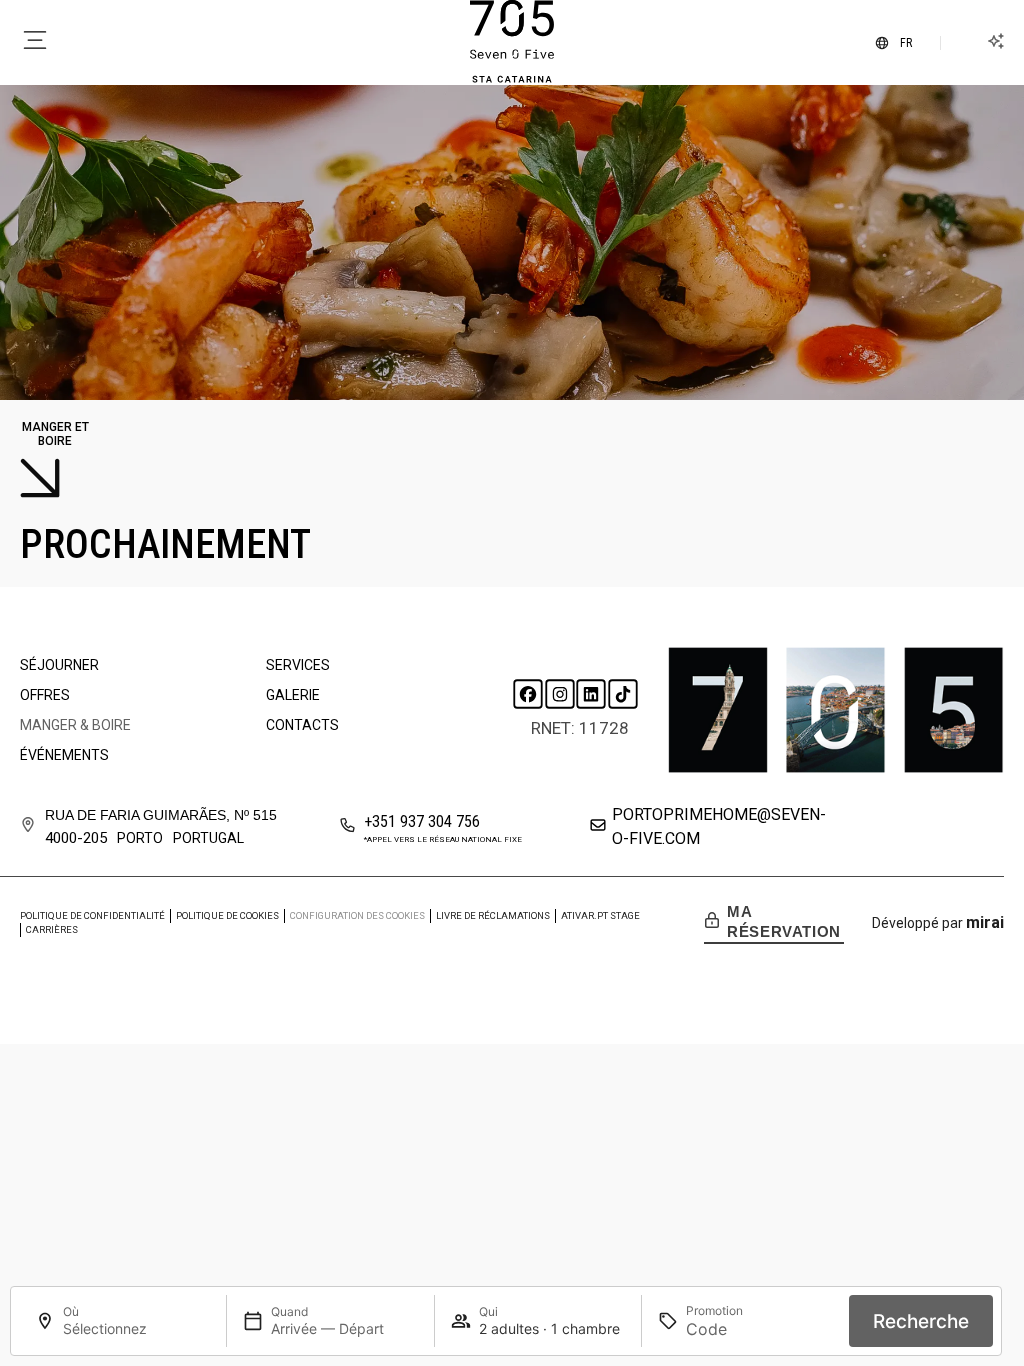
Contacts (302, 725)
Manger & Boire (75, 725)
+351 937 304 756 (422, 821)
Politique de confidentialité (92, 915)
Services (298, 665)
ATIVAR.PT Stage (600, 915)
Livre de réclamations (493, 915)
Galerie (293, 695)
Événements (64, 755)
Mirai (985, 922)
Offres (45, 695)
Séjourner (59, 665)
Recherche (921, 1321)
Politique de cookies (227, 915)
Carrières (52, 929)
